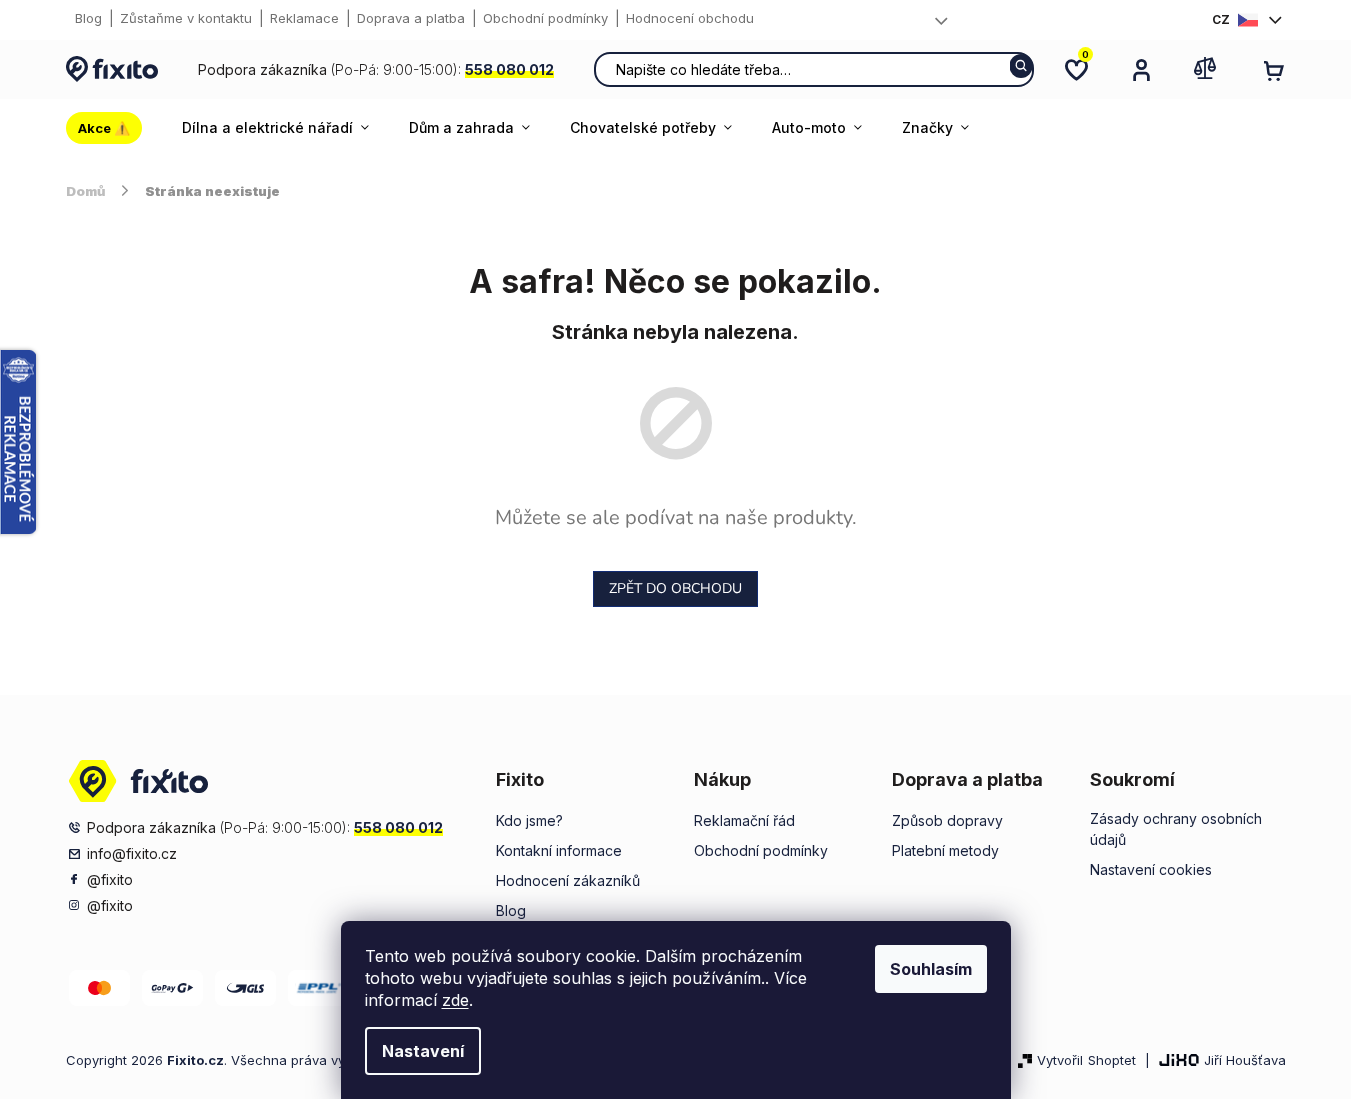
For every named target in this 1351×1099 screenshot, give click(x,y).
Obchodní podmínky (545, 18)
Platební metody (945, 850)
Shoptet (1112, 1060)
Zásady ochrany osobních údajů (1176, 829)
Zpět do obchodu (675, 588)
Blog (88, 18)
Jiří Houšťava (1245, 1060)
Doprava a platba (411, 18)
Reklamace (304, 18)
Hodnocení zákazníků (568, 880)
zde (455, 1000)
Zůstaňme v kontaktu (186, 18)
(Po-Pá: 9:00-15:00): (376, 69)
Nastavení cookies (1151, 869)
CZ (1221, 19)
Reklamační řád (744, 820)
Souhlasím (931, 969)
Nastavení (423, 1051)
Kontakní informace (559, 850)
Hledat (1021, 66)
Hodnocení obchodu (690, 18)
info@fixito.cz (132, 853)
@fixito (110, 879)
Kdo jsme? (529, 820)
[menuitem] (114, 128)
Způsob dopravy (947, 820)
